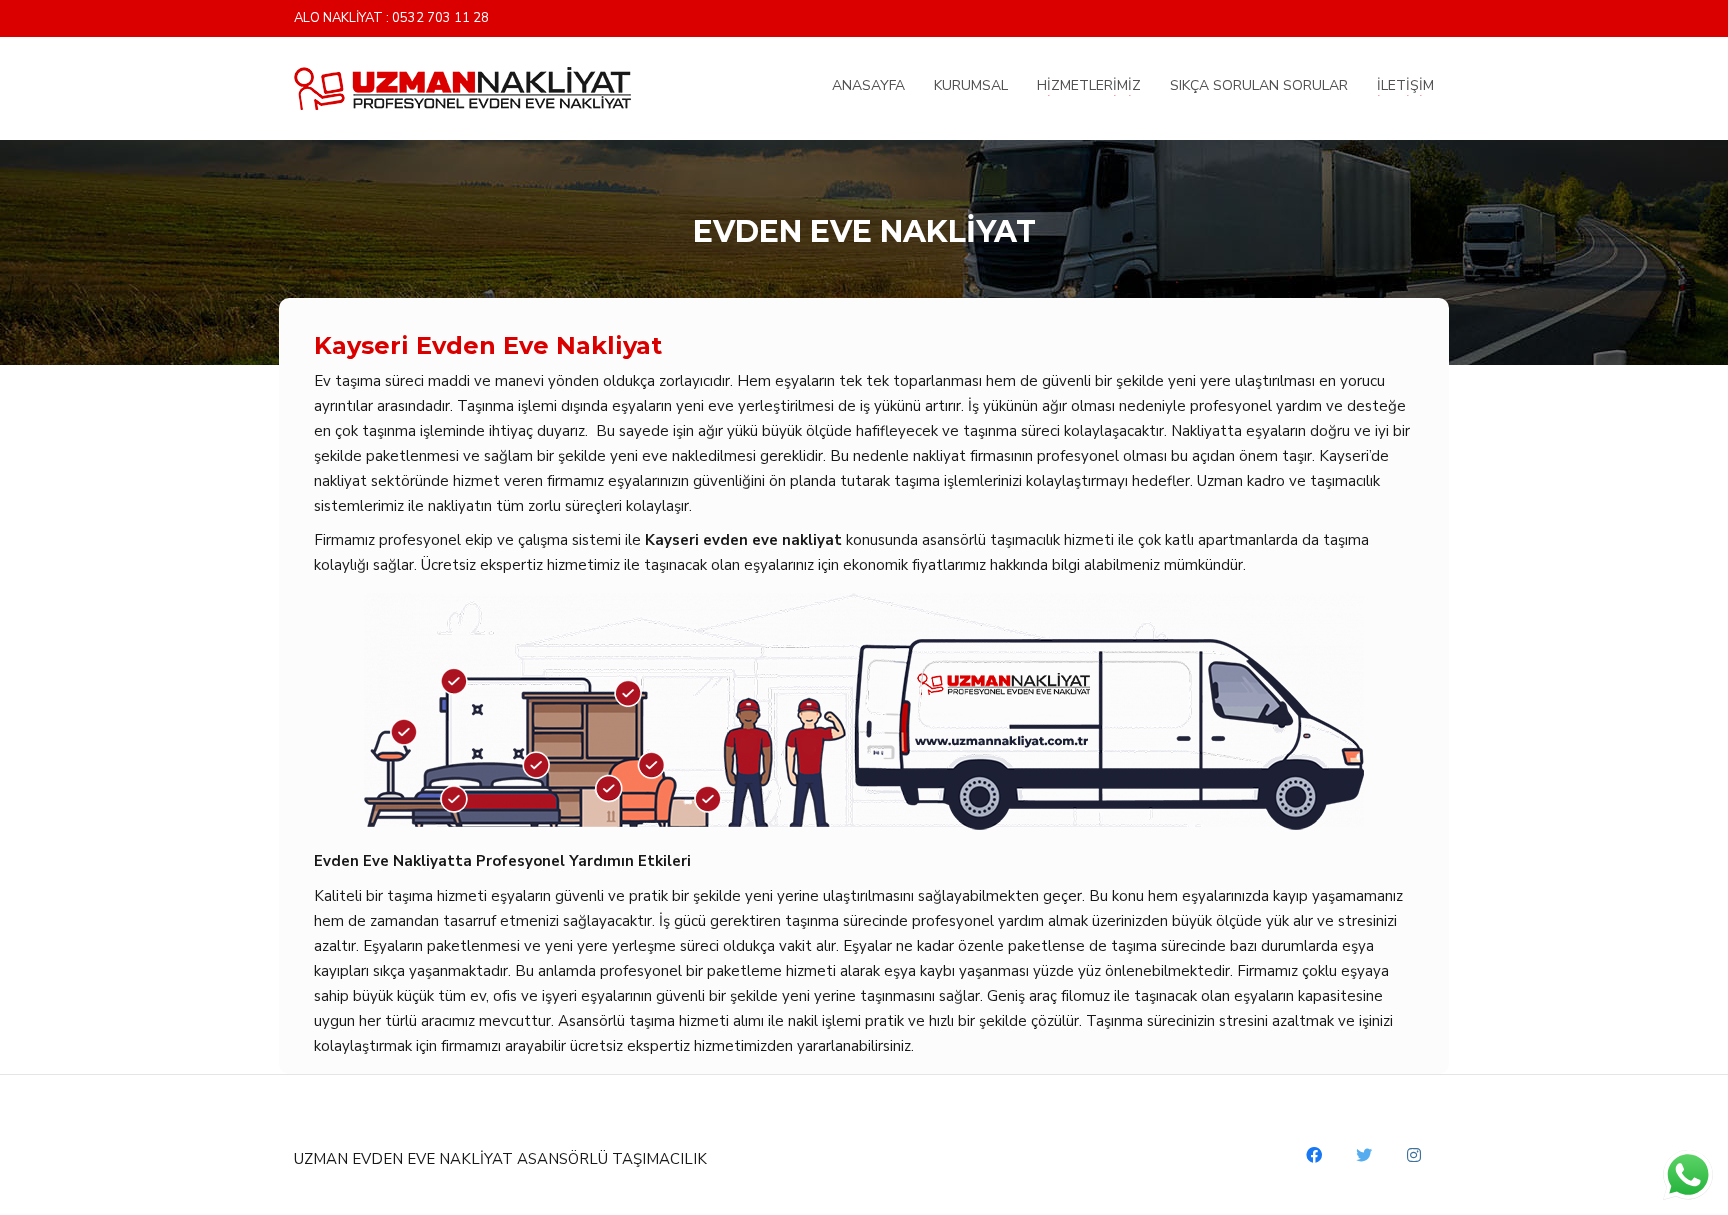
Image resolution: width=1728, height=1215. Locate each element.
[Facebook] (1314, 1155)
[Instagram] (1414, 1155)
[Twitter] (1364, 1155)
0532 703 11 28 (440, 18)
